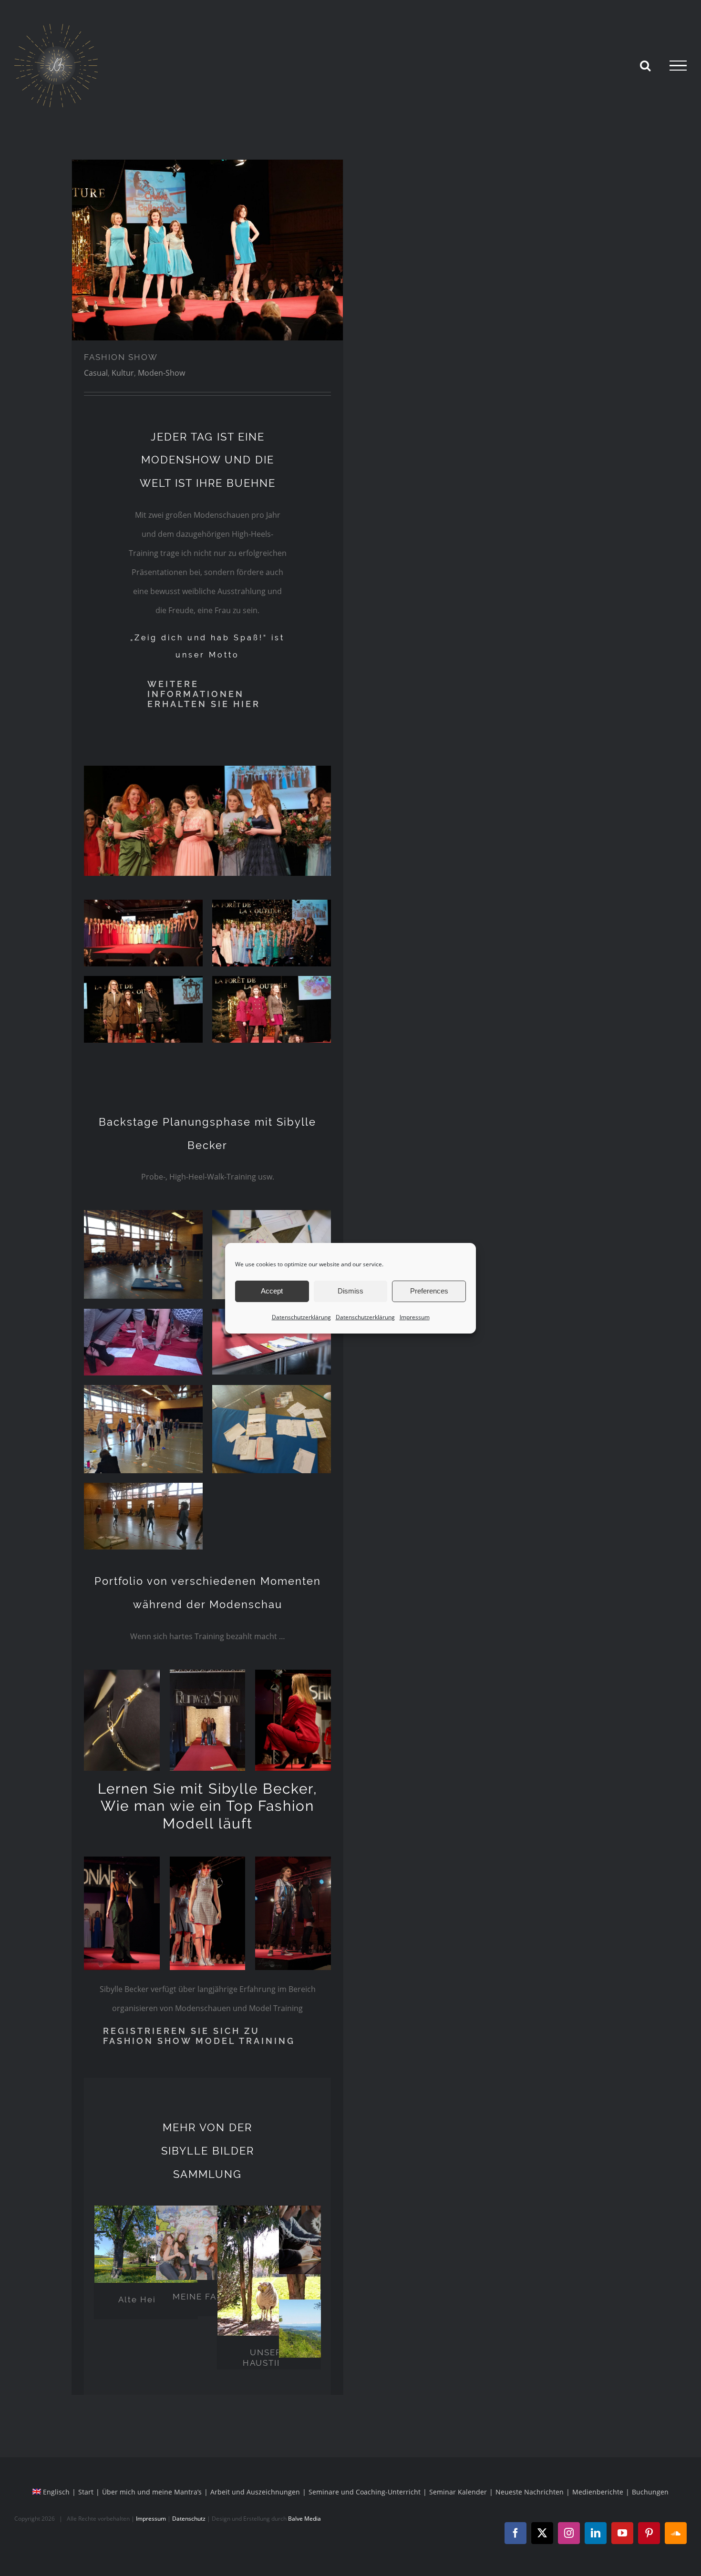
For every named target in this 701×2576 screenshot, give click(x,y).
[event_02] (143, 980)
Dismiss (350, 1291)
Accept (272, 1291)
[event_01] (272, 903)
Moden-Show (161, 373)
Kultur (123, 373)
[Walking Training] (207, 250)
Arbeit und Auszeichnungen (255, 2492)
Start (86, 2492)
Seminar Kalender (458, 2492)
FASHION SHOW (121, 357)
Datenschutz (189, 2519)
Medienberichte (598, 2492)
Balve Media (304, 2519)
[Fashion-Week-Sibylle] (207, 770)
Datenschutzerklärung (301, 1317)
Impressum (415, 1317)
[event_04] (143, 903)
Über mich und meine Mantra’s (152, 2492)
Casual (96, 373)
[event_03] (272, 980)
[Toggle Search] (645, 65)
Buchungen (650, 2492)
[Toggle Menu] (678, 66)
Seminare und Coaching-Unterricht (365, 2492)
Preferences (429, 1291)
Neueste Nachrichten (530, 2492)
